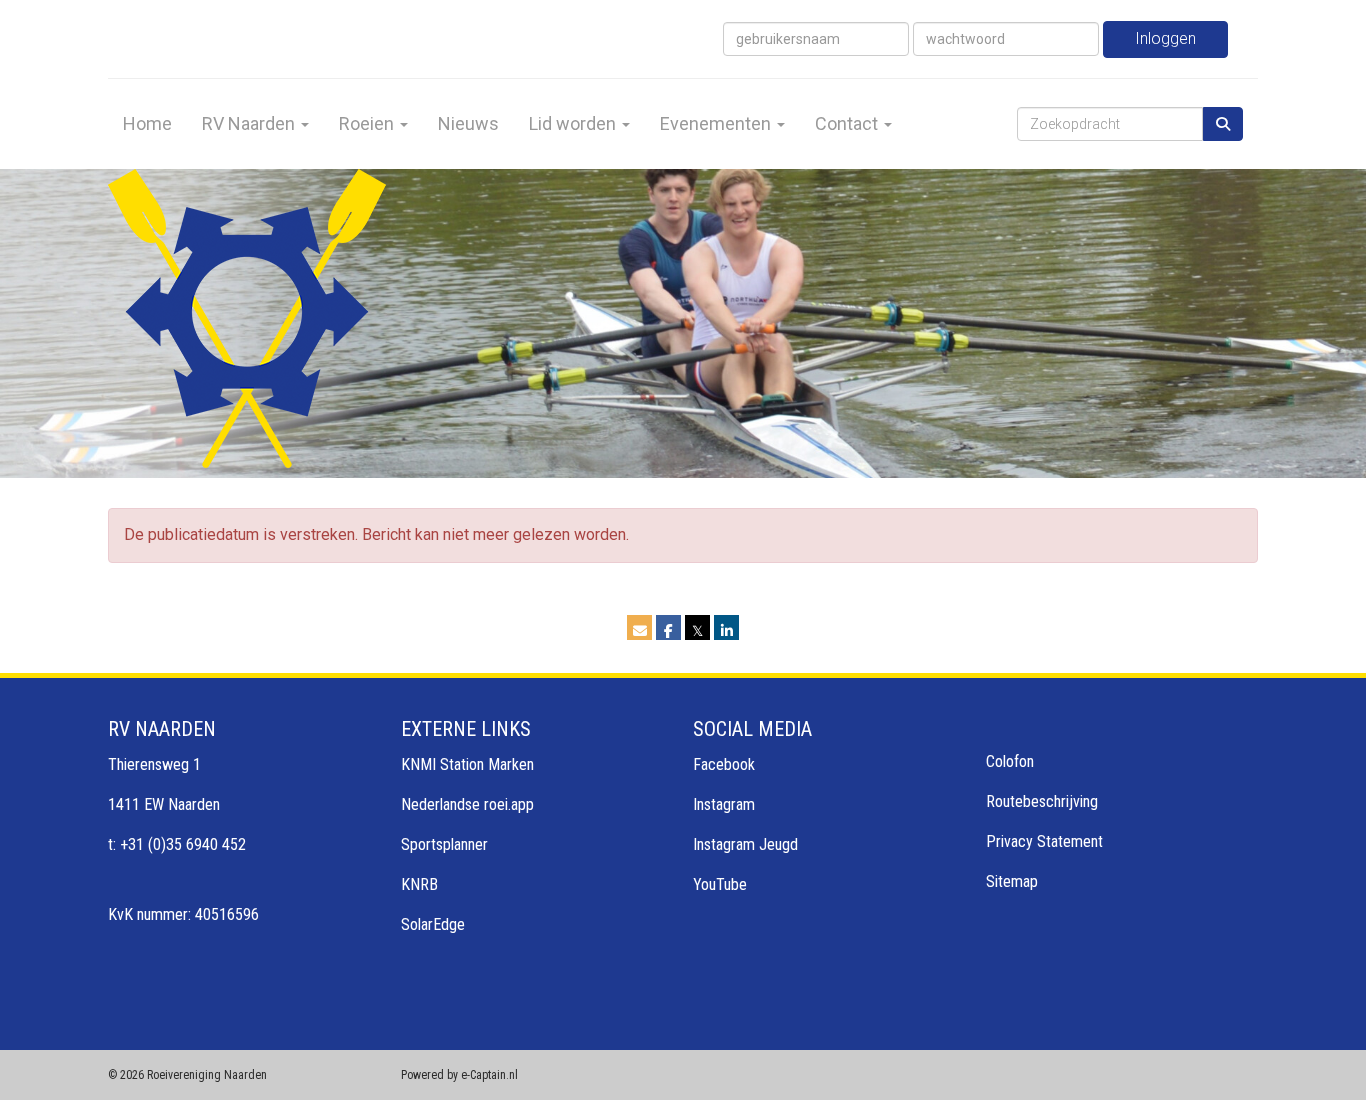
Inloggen (1165, 38)
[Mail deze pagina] (639, 630)
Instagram (724, 804)
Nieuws (468, 123)
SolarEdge (433, 924)
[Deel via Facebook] (668, 630)
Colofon (1010, 761)
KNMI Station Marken (467, 764)
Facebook (724, 764)
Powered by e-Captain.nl (459, 1075)
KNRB (419, 884)
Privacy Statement (1044, 841)
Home (147, 123)
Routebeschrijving (1042, 801)
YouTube (720, 884)
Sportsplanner (444, 844)
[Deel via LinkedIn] (726, 630)
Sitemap (1012, 881)
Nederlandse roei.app (467, 804)
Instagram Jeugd (745, 844)
